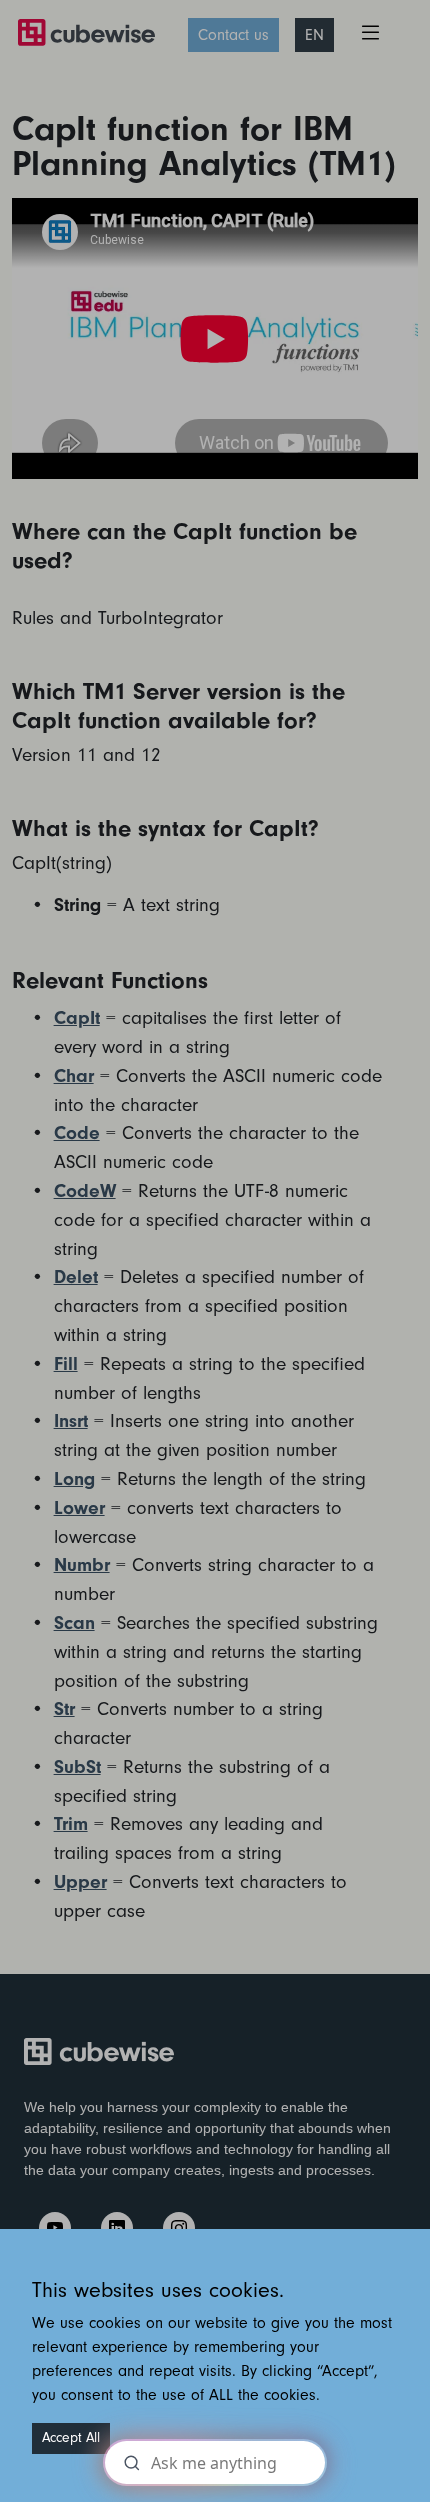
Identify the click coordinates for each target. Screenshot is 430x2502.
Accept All (71, 2438)
